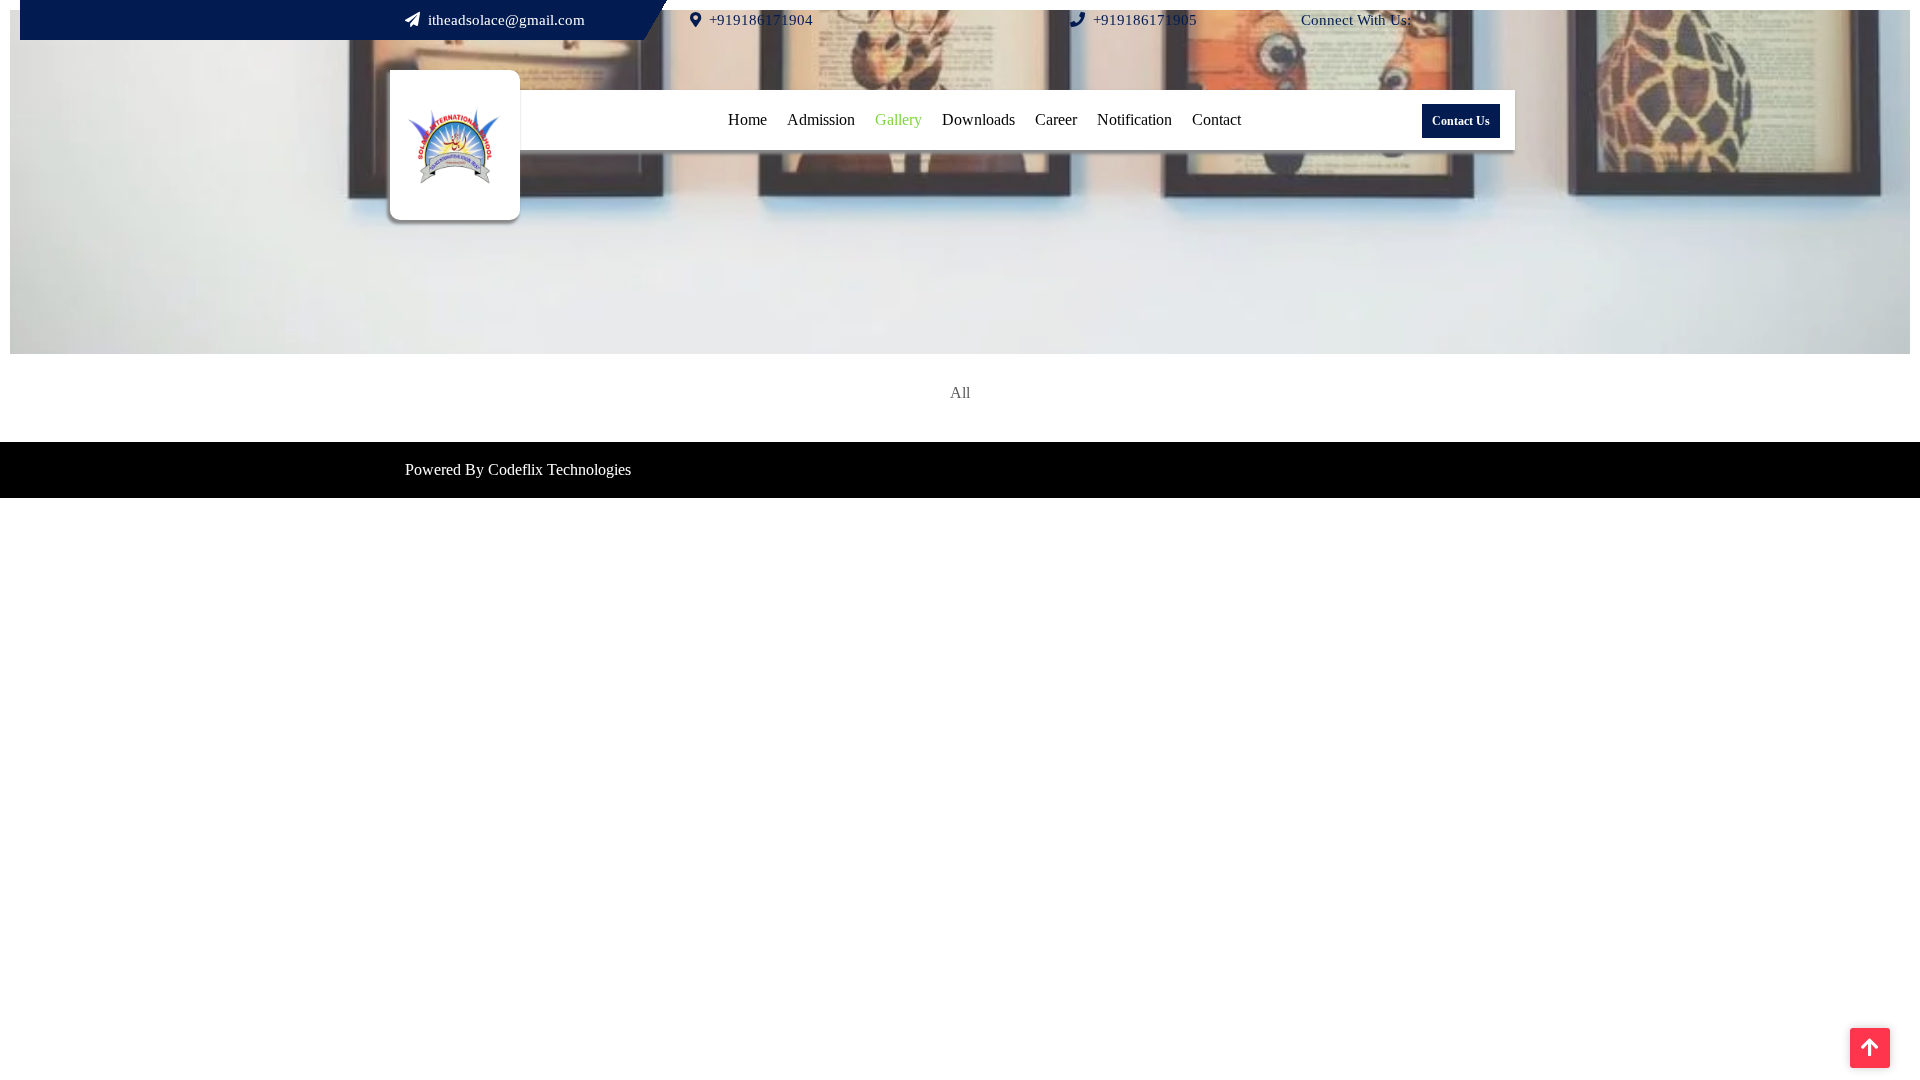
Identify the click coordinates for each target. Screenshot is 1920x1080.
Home (747, 119)
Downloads (978, 119)
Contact (1216, 119)
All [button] (960, 392)
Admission (821, 119)
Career (1056, 119)
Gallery (898, 119)
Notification (1134, 119)
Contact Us (1461, 121)
